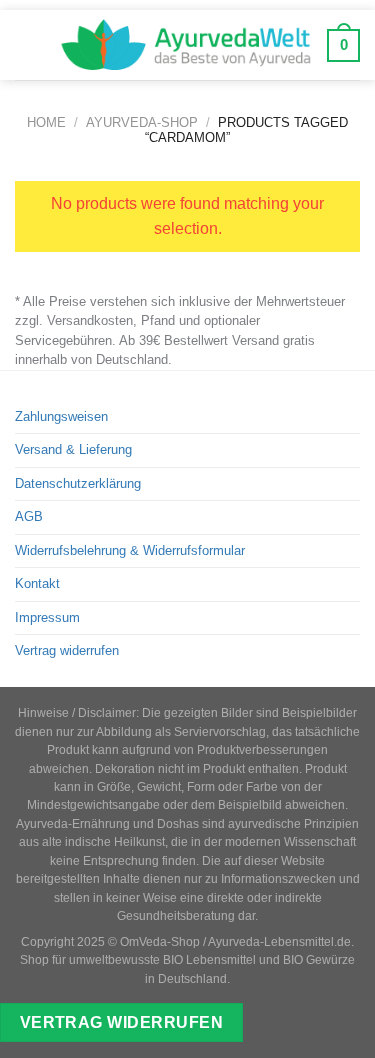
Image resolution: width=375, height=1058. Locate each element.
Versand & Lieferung (73, 449)
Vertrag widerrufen (67, 650)
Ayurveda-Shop (142, 122)
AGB (29, 516)
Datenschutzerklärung (78, 483)
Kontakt (37, 583)
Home (46, 122)
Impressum (47, 617)
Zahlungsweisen (61, 416)
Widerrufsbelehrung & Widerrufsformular (130, 550)
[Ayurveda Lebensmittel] (186, 45)
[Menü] (29, 45)
